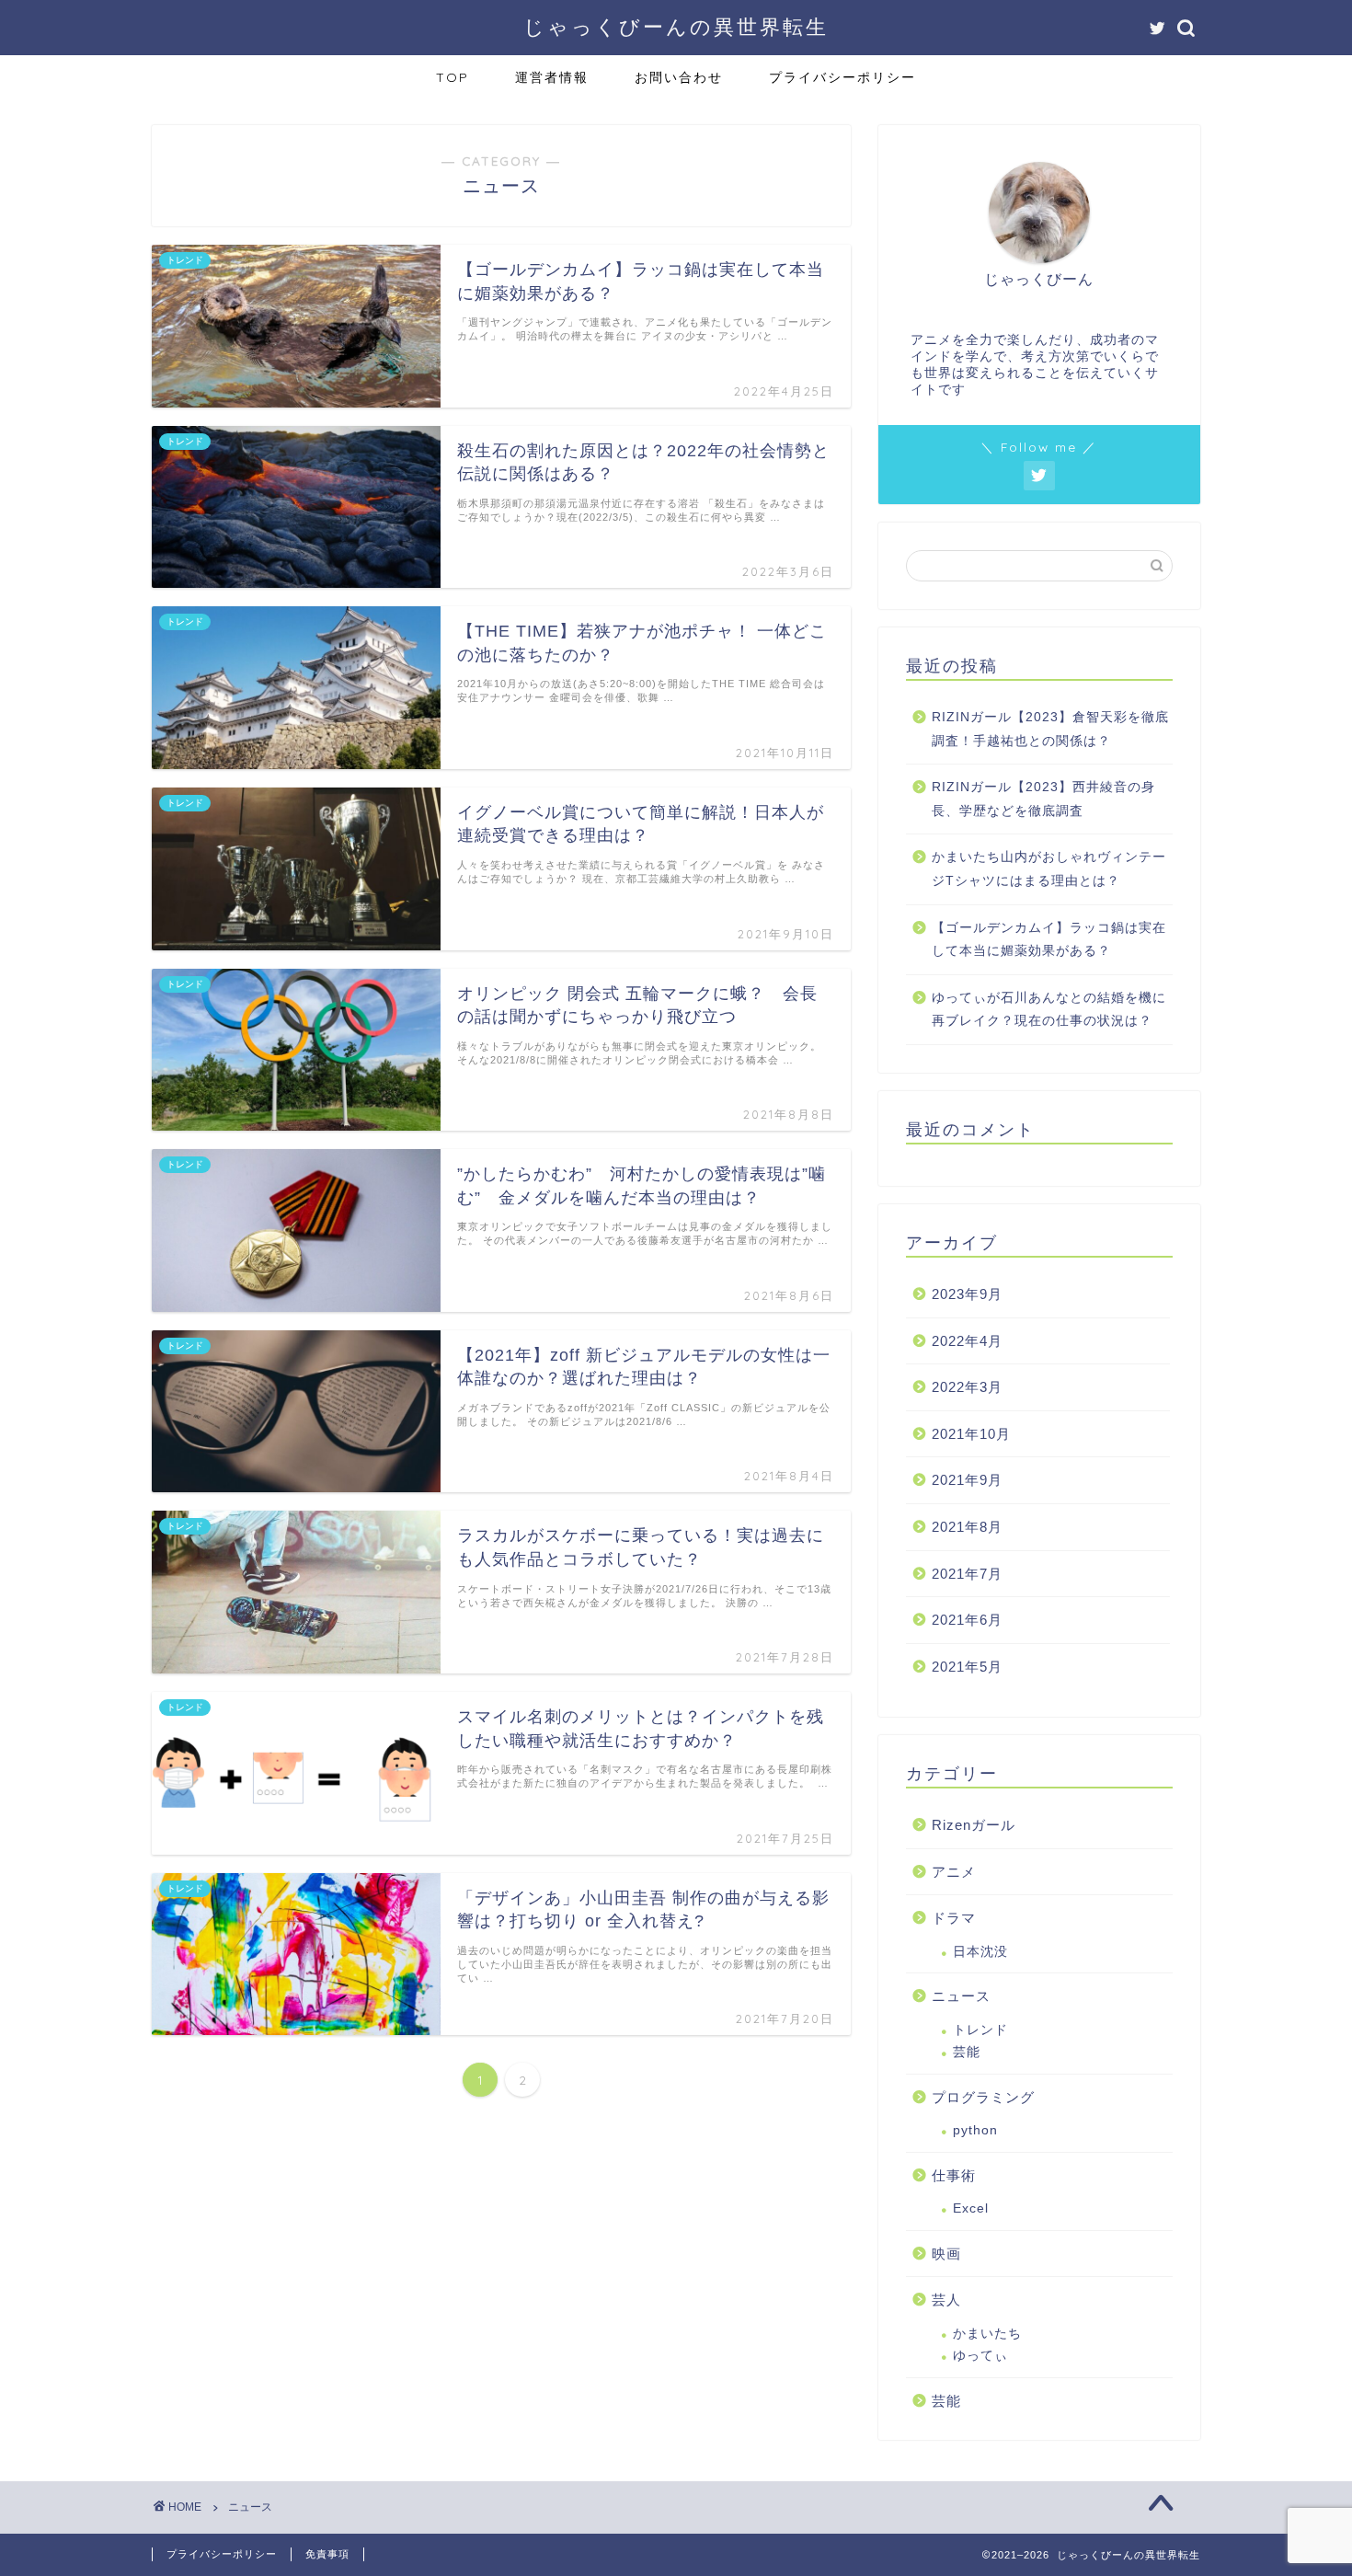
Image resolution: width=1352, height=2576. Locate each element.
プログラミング (983, 2097)
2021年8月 (967, 1527)
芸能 (967, 2052)
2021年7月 (967, 1574)
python (975, 2130)
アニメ (954, 1872)
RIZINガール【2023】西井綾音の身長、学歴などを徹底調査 (1043, 799)
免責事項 (327, 2554)
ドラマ (954, 1918)
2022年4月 (967, 1341)
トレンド (980, 2030)
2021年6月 (967, 1620)
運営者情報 (552, 77)
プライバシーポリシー (842, 77)
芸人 (946, 2300)
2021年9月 (967, 1480)
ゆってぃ (980, 2356)
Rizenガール (974, 1825)
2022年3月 (967, 1387)
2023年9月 (967, 1294)
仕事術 (954, 2175)
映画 (946, 2254)
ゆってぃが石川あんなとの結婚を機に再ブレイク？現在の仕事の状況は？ (1049, 1010)
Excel (971, 2208)
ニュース (961, 1996)
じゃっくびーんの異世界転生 (676, 26)
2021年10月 (971, 1434)
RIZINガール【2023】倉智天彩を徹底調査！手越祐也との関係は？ (1050, 729)
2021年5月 (967, 1667)
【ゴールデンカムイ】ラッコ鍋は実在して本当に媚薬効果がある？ (1049, 940)
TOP (453, 77)
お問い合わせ (679, 77)
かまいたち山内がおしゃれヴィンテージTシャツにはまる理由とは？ (1049, 869)
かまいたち (987, 2334)
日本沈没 (980, 1952)
